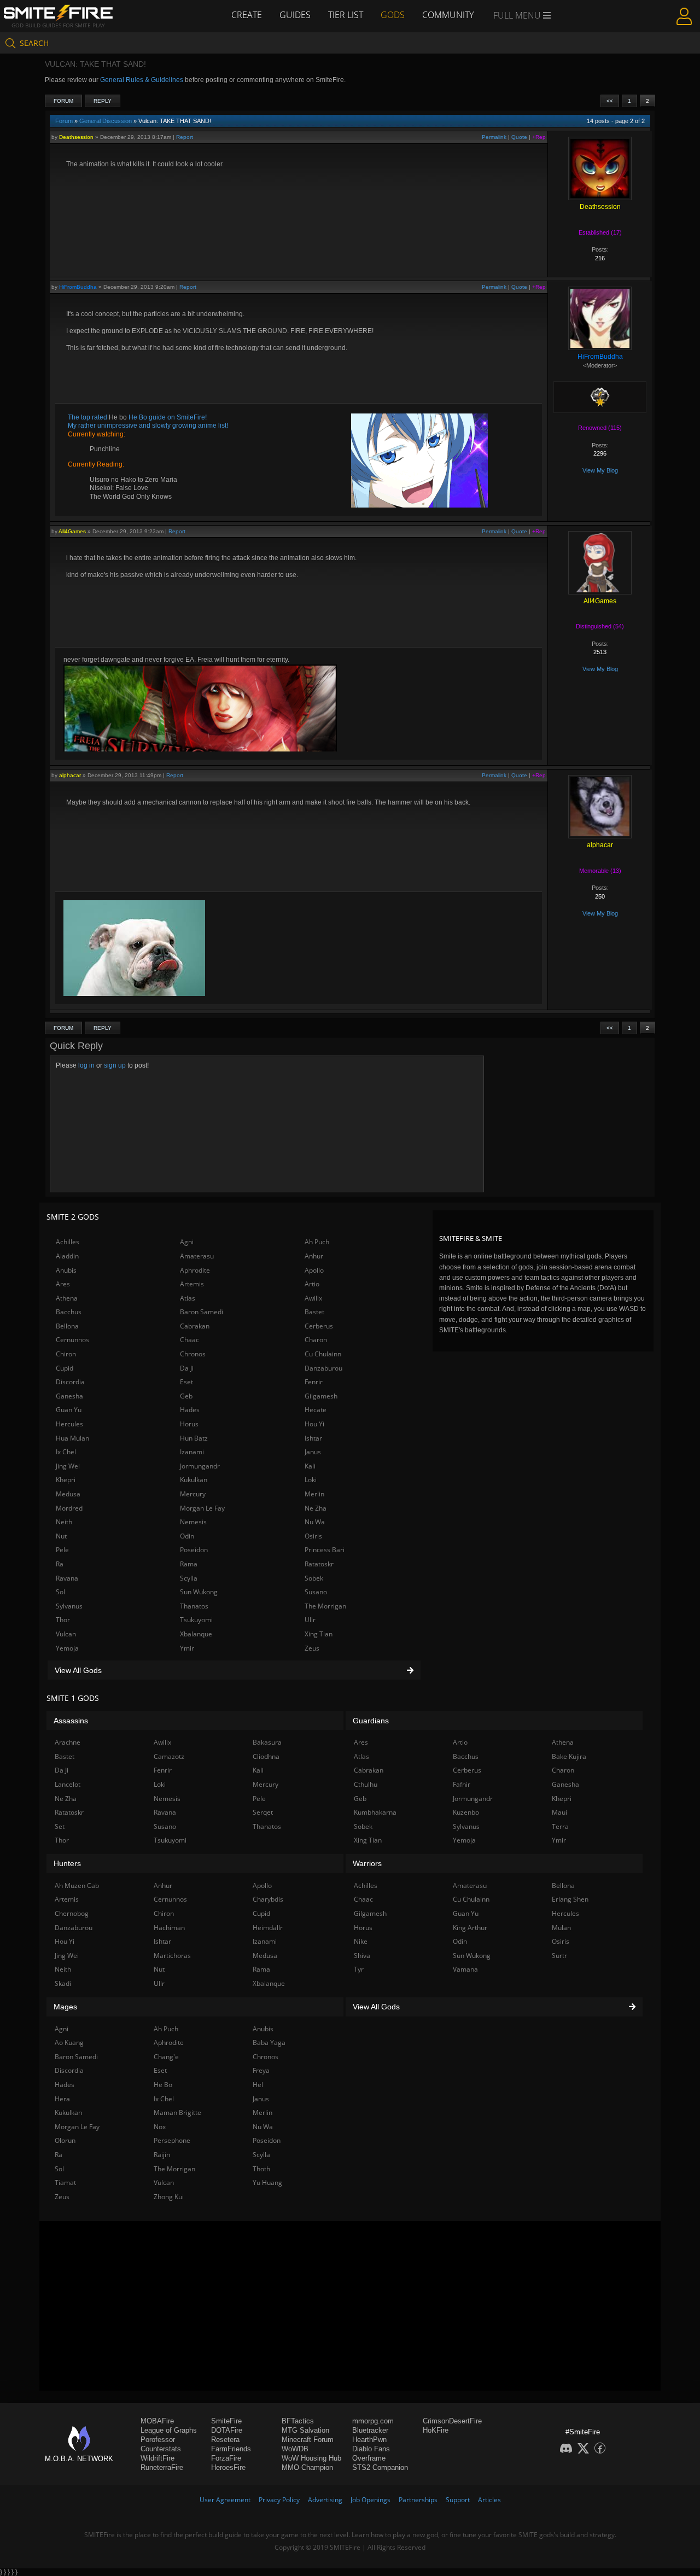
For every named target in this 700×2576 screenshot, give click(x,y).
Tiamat (65, 2182)
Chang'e (166, 2057)
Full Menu (518, 15)
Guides (295, 15)
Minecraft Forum (308, 2440)
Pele (62, 1550)
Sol (60, 1592)
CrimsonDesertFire (452, 2421)
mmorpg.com (373, 2421)
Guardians (371, 1721)
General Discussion (106, 121)
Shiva (362, 1956)
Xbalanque (196, 1634)
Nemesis (193, 1522)
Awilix (313, 1298)
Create (247, 15)
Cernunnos (72, 1340)
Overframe (369, 2458)
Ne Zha (316, 1508)
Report (185, 137)
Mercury (193, 1494)
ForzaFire (226, 2458)
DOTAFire (227, 2430)
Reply (103, 101)
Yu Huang (267, 2182)
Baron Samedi (202, 1312)
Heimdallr (268, 1928)
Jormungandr (200, 1466)
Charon (316, 1340)
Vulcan (66, 1634)
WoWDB (295, 2449)
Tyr (359, 1969)
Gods (393, 15)
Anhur (314, 1256)
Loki (311, 1480)
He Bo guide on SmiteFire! (167, 417)
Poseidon (194, 1550)
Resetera (225, 2440)
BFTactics (298, 2421)
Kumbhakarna (375, 1812)
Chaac (189, 1340)
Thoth (261, 2169)
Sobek (314, 1578)
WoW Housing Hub (311, 2458)
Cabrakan (195, 1326)
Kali (310, 1466)
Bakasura (267, 1742)
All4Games (72, 531)
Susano (316, 1592)
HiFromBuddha (78, 287)
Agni (187, 1242)
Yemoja (67, 1648)
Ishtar (313, 1438)
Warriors (367, 1863)
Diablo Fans (371, 2449)
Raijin (162, 2155)
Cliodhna (266, 1756)
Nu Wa (315, 1522)
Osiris (313, 1536)
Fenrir (314, 1382)
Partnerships (418, 2500)
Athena (67, 1298)
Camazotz (169, 1756)
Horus (189, 1424)
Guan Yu (69, 1410)
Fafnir (462, 1784)
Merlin (314, 1494)
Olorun (65, 2140)
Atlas (188, 1298)
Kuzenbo (466, 1812)
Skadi (63, 1983)
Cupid (65, 1368)
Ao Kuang (69, 2042)
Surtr (559, 1956)
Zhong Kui (169, 2197)
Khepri (66, 1480)
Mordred (69, 1508)
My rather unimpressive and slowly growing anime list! (148, 426)
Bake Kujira (569, 1756)
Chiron (66, 1354)
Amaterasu (197, 1256)
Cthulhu (366, 1784)
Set (60, 1826)
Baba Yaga (269, 2042)
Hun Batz (194, 1438)
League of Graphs (169, 2430)
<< (610, 101)
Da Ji (187, 1368)
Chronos (193, 1354)
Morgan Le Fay (202, 1508)
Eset (186, 1382)
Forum (63, 101)
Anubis (66, 1270)
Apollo (314, 1270)
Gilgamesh (321, 1396)
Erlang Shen (570, 1899)
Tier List (346, 15)
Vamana (465, 1969)
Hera (62, 2099)
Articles (489, 2500)
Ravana (67, 1578)
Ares (63, 1284)
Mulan (561, 1928)
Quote (519, 137)
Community (448, 15)
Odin (187, 1536)
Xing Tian (319, 1634)
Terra (560, 1826)
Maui (559, 1812)
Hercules (69, 1424)
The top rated (88, 417)
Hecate (316, 1410)
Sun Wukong (199, 1592)
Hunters (67, 1863)
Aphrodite (195, 1270)
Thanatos (194, 1606)
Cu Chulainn (323, 1354)
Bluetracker (370, 2430)
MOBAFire (157, 2421)
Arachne (68, 1742)
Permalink (494, 137)
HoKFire (436, 2430)
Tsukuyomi (196, 1620)
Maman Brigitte (177, 2112)
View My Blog (600, 470)
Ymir (187, 1648)
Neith (64, 1522)
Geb (186, 1396)
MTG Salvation (305, 2430)
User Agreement (225, 2500)
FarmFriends (231, 2449)
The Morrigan (325, 1606)
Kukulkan (194, 1480)
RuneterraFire (162, 2467)
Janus (313, 1452)
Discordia (70, 1382)
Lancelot (68, 1784)
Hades (190, 1410)
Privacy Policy (279, 2500)
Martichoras (172, 1956)
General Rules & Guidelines (142, 80)
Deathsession (76, 137)
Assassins (71, 1721)
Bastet (314, 1312)
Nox (160, 2127)
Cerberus (319, 1326)
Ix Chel (66, 1452)
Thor (63, 1620)
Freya (261, 2070)
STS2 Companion (380, 2467)
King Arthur (470, 1928)
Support (458, 2500)
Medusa (68, 1494)
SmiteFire (226, 2421)
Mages (65, 2007)
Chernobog (72, 1913)
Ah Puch (317, 1242)
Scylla (189, 1578)
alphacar (70, 775)
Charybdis (268, 1899)
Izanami (192, 1452)
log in (86, 1065)
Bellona (67, 1326)
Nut (61, 1536)
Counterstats (161, 2449)
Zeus (312, 1648)
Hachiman (169, 1928)
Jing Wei (68, 1466)
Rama (189, 1564)
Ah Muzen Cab (77, 1886)
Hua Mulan (72, 1438)
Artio (312, 1284)
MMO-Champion (307, 2467)
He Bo (163, 2085)
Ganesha (69, 1396)
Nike (361, 1941)
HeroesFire (228, 2467)
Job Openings (371, 2500)
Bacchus (69, 1312)
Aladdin (67, 1256)
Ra (60, 1564)
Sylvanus (69, 1606)
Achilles (68, 1242)
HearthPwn (369, 2440)
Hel (258, 2085)
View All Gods (78, 1670)
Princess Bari (325, 1550)
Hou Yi (314, 1424)
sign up (115, 1065)
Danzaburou (323, 1368)
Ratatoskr (319, 1564)
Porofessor (158, 2440)
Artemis (192, 1284)
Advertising (325, 2500)
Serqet (263, 1812)
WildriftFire (157, 2458)
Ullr (310, 1620)
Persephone (172, 2140)
